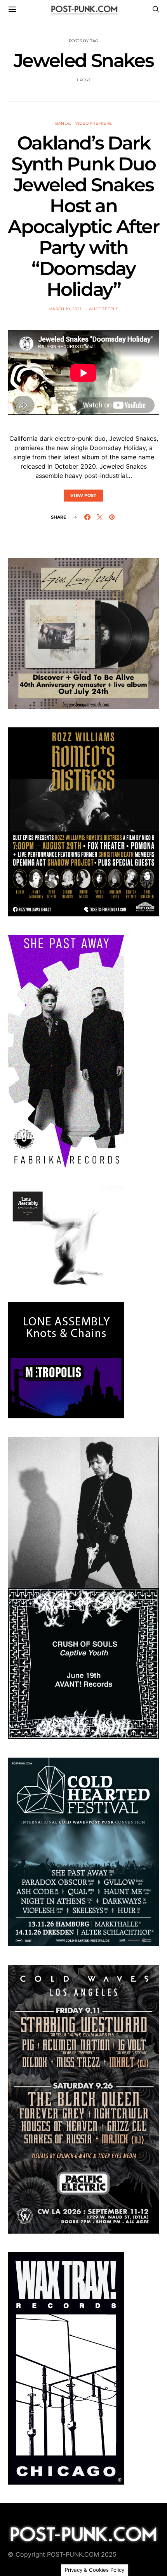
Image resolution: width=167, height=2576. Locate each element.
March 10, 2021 (65, 309)
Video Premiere (94, 123)
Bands (63, 123)
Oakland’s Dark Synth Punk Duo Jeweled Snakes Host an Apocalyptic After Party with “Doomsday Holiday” (83, 216)
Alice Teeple (104, 309)
